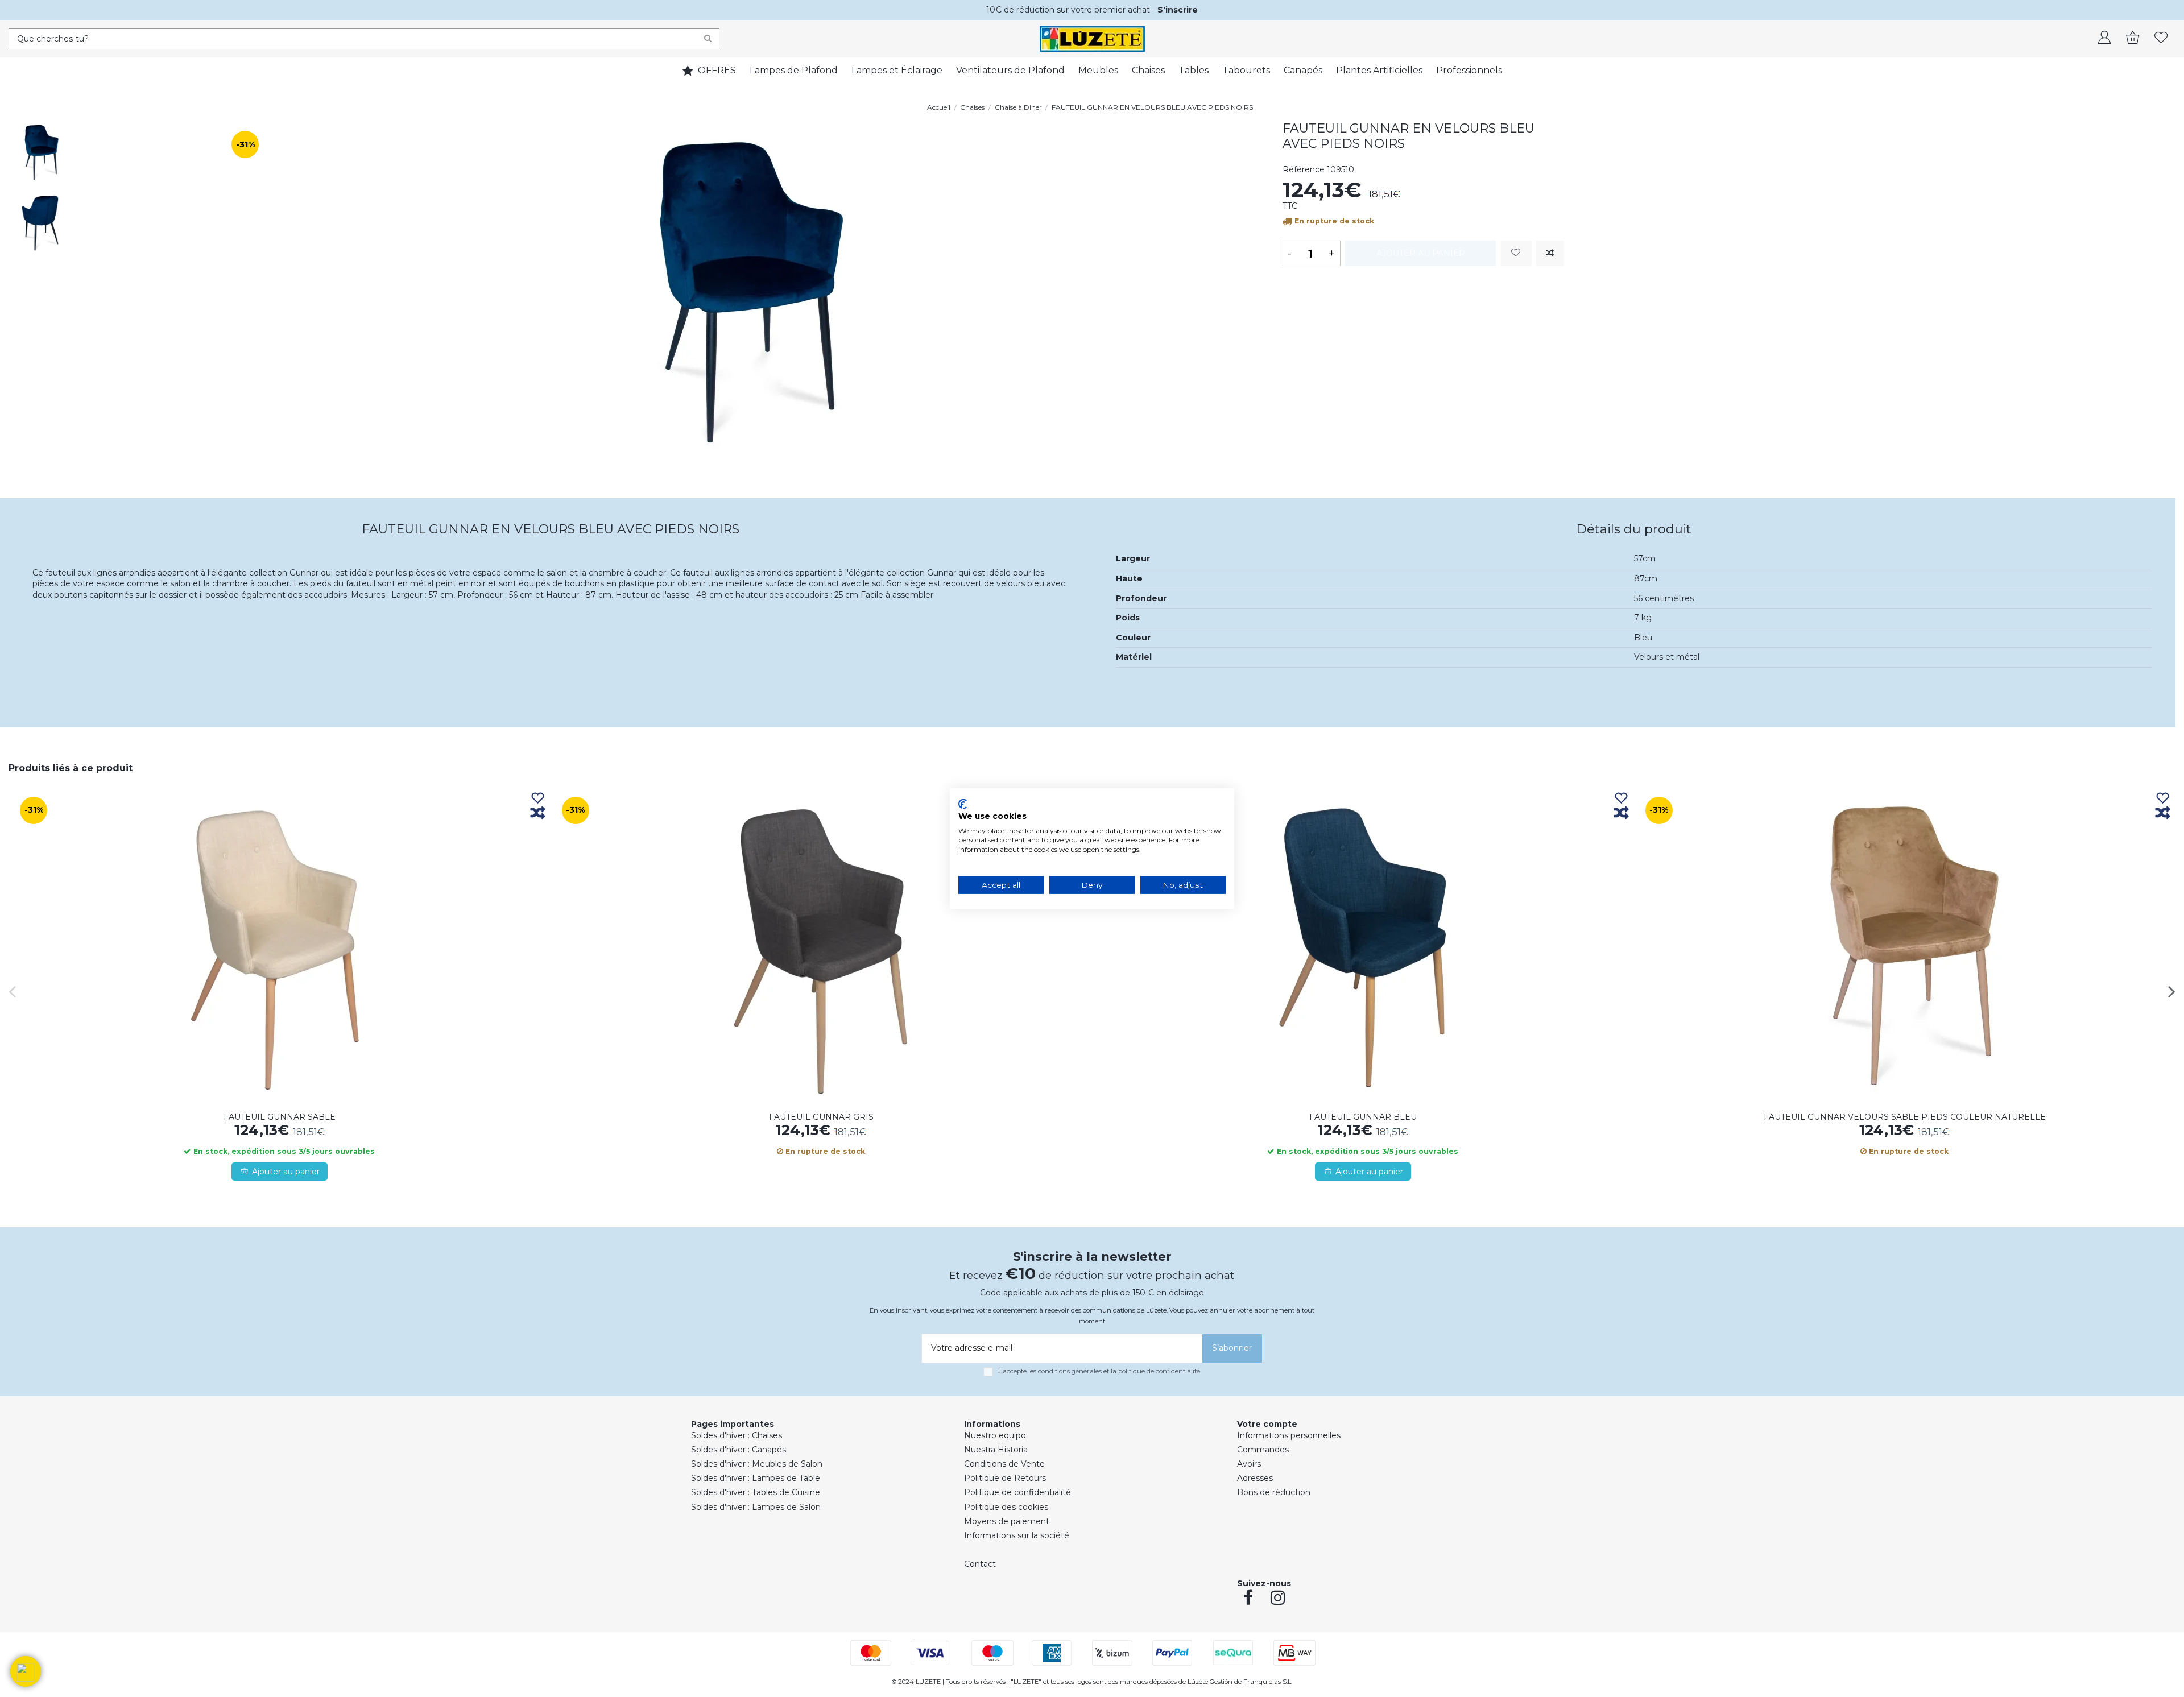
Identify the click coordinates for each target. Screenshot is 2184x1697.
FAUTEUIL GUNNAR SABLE (280, 1117)
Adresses (1255, 1478)
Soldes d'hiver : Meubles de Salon (757, 1464)
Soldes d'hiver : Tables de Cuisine (756, 1492)
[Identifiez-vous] (2104, 39)
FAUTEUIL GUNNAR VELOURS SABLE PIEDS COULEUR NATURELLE (1905, 1117)
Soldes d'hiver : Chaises (737, 1435)
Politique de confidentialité (1017, 1492)
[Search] (708, 39)
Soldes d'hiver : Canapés (739, 1450)
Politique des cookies (1006, 1507)
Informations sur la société (1017, 1535)
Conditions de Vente (1004, 1464)
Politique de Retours (1005, 1478)
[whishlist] (2161, 39)
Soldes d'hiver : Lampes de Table (756, 1478)
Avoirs (1249, 1464)
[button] (26, 1671)
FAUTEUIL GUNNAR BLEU (1363, 1117)
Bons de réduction (1274, 1492)
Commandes (1263, 1450)
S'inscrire (1178, 10)
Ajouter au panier (1421, 253)
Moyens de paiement (1007, 1521)
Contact (980, 1564)
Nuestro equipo (995, 1435)
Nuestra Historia (996, 1450)
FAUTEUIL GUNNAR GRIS (821, 1117)
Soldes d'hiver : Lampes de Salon (756, 1507)
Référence (1304, 169)
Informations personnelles (1289, 1435)
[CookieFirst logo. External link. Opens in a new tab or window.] (963, 804)
